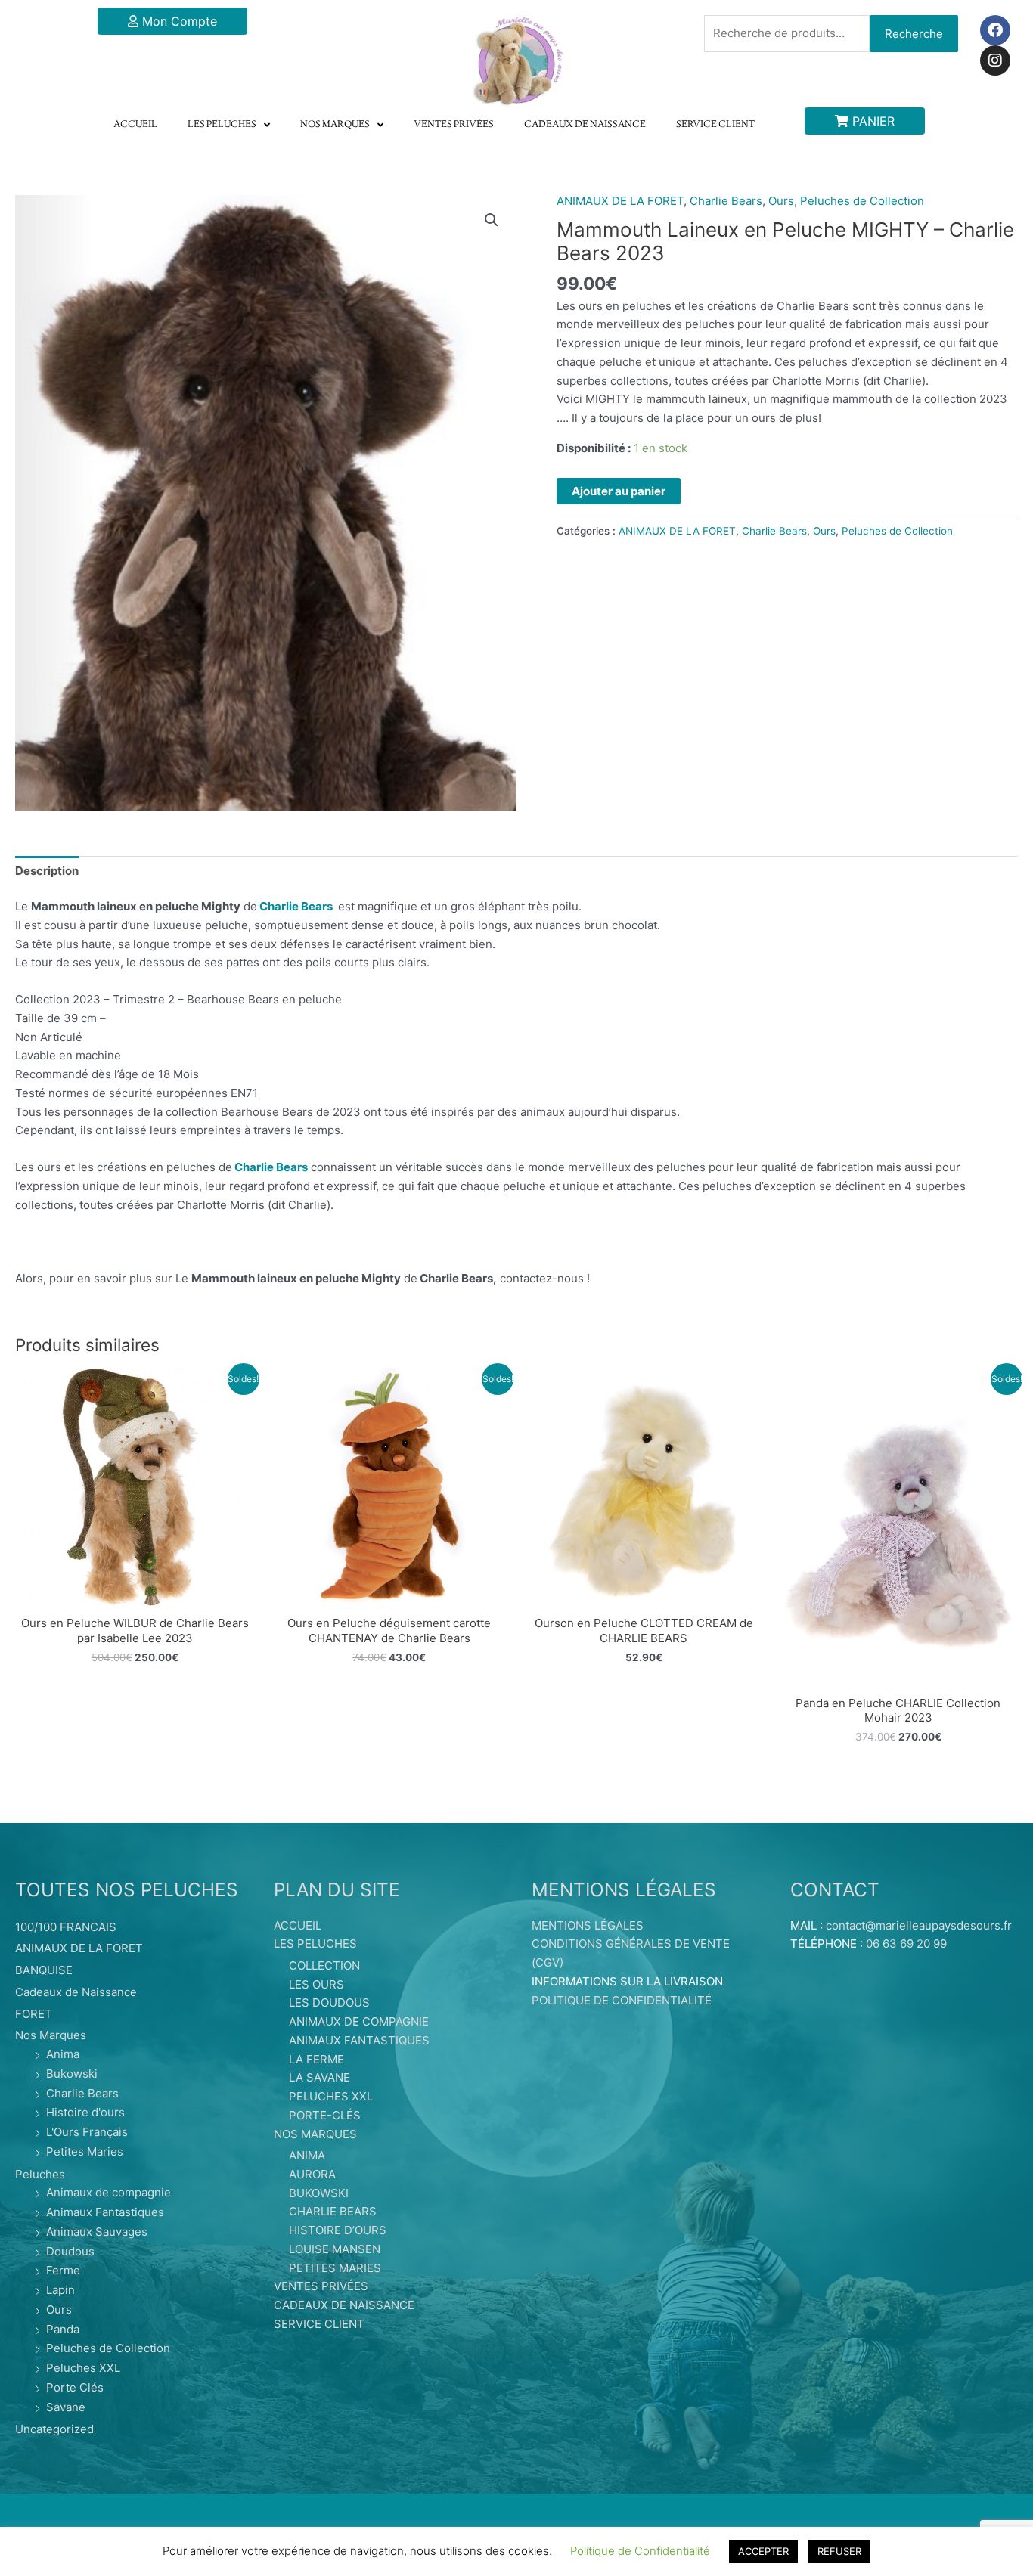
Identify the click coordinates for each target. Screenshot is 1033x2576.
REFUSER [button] (839, 2551)
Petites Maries (85, 2151)
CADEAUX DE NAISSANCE (585, 125)
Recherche (914, 34)
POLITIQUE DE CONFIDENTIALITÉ (622, 2000)
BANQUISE (44, 1970)
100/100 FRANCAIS (66, 1927)
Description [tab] (47, 871)
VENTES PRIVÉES (454, 125)
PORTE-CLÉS (325, 2115)
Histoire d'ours (85, 2112)
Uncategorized (54, 2429)
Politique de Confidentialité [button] (640, 2551)
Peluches (40, 2174)
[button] (492, 220)
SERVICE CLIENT (715, 125)
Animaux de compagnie (109, 2192)
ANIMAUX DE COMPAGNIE (359, 2021)
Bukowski (72, 2074)
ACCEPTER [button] (763, 2551)
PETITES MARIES (335, 2268)
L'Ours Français (87, 2132)
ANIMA (307, 2155)
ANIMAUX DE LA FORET (620, 201)
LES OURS (316, 1984)
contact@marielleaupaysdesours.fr (919, 1925)
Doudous (70, 2251)
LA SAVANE (320, 2077)
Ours (781, 201)
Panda (63, 2329)
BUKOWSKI (319, 2193)
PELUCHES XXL (331, 2096)
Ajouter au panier (619, 491)
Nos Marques (51, 2035)
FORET (34, 2014)
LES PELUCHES (222, 125)
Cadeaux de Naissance (76, 1992)
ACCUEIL (135, 125)
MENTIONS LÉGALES (588, 1925)
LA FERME (316, 2059)
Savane (66, 2407)
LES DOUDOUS (329, 2003)
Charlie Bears (726, 201)
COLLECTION (324, 1965)
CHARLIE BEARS (333, 2211)
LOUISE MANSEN (335, 2249)
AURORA (312, 2174)
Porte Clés (75, 2387)
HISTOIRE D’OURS (338, 2230)
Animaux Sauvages (97, 2232)
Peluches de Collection (862, 201)
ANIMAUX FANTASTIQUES (359, 2040)
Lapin (60, 2290)
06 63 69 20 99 (906, 1944)
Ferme (63, 2270)
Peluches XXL (83, 2368)
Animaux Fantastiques (105, 2212)
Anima (63, 2054)
